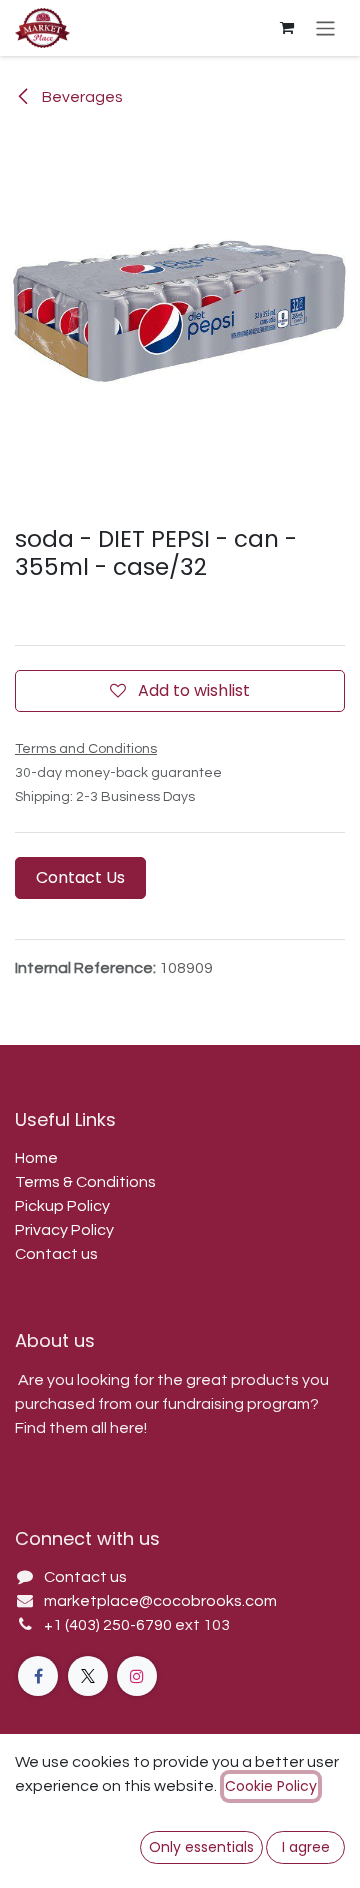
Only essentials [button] (201, 1847)
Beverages (81, 97)
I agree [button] (306, 1847)
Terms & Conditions (85, 1182)
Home (36, 1158)
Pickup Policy (62, 1206)
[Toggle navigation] (325, 27)
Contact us (56, 1254)
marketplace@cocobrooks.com (160, 1601)
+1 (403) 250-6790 (109, 1625)
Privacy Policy (64, 1230)
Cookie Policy (271, 1786)
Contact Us (80, 877)
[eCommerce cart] (287, 28)
